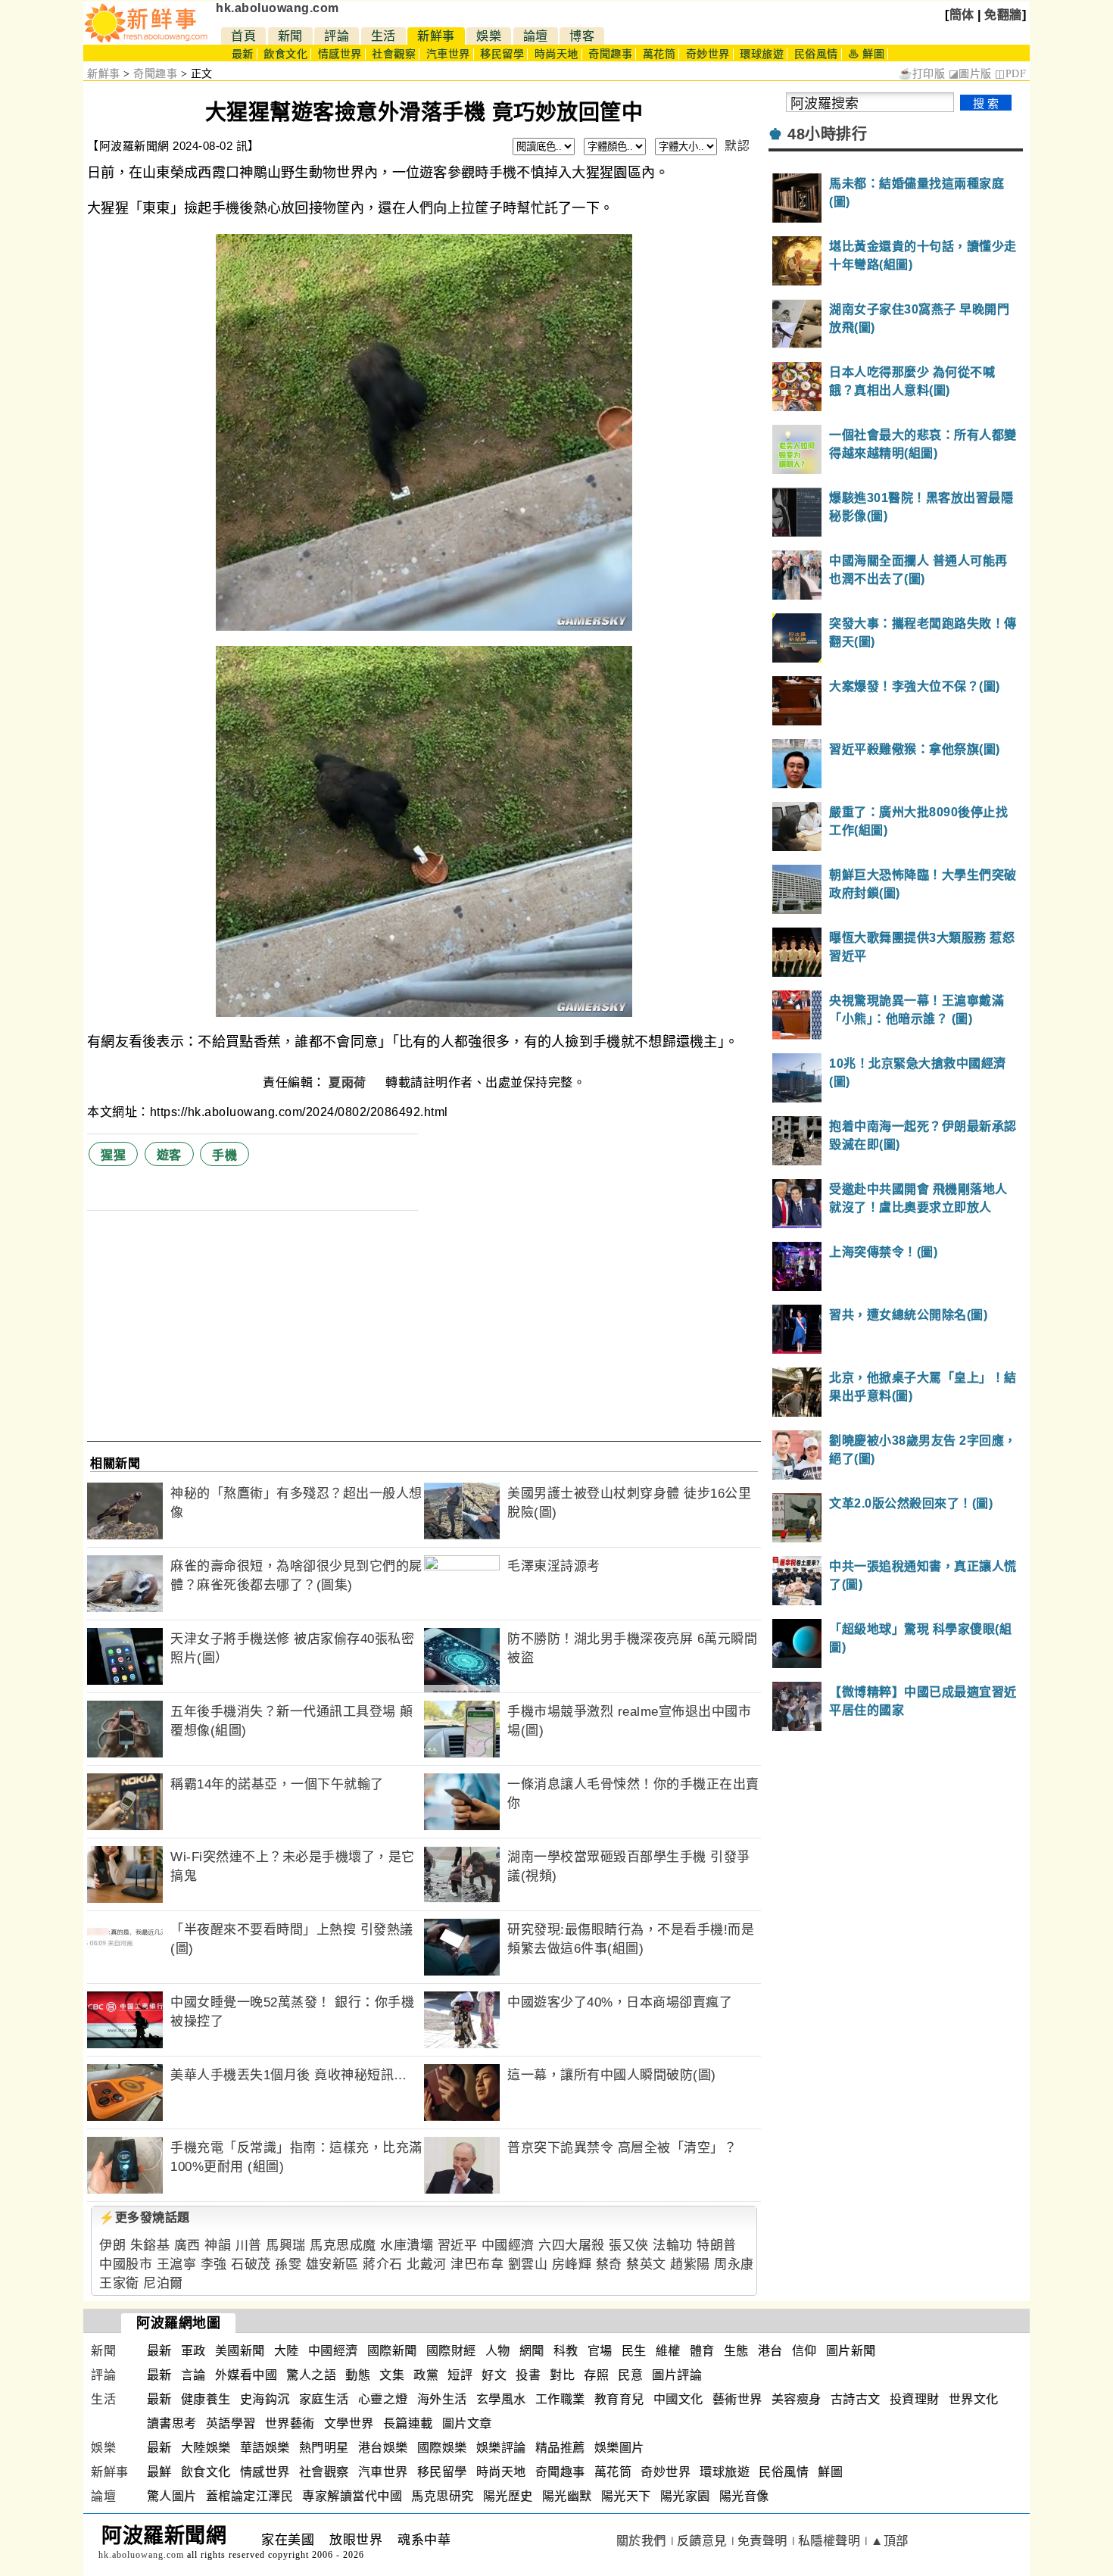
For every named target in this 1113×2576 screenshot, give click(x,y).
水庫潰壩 (407, 2245)
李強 (214, 2264)
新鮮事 (436, 36)
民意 (630, 2375)
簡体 (962, 15)
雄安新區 (332, 2264)
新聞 (290, 36)
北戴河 (427, 2264)
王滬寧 (177, 2264)
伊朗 (112, 2245)
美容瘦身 (797, 2399)
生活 (383, 36)
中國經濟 (508, 2245)
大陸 (287, 2351)
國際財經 (451, 2351)
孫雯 (288, 2264)
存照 (596, 2375)
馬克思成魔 (343, 2245)
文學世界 (349, 2423)
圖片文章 (467, 2423)
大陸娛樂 (206, 2448)
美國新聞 (240, 2351)
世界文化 (974, 2399)
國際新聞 (392, 2351)
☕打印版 (922, 74)
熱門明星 (324, 2448)
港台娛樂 (383, 2448)
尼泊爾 (163, 2283)
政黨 (426, 2375)
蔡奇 (609, 2264)
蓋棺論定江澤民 (250, 2496)
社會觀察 (394, 54)
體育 (702, 2351)
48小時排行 (827, 134)
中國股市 (126, 2264)
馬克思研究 (443, 2496)
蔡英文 (646, 2264)
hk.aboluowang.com (277, 8)
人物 (498, 2351)
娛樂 (489, 36)
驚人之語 (311, 2375)
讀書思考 (172, 2423)
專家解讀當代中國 (352, 2496)
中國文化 (678, 2399)
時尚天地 (556, 54)
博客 (582, 36)
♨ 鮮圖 (866, 54)
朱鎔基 (150, 2245)
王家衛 (119, 2283)
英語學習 (231, 2423)
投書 (528, 2375)
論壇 (536, 36)
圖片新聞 (851, 2351)
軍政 (193, 2351)
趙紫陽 (690, 2264)
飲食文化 (285, 54)
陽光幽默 (567, 2496)
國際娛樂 (442, 2448)
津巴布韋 (477, 2264)
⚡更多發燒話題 (145, 2217)
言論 (193, 2375)
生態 (736, 2351)
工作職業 (560, 2399)
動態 (358, 2375)
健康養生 (206, 2399)
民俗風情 (816, 54)
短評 (460, 2375)
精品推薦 (560, 2448)
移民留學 (502, 54)
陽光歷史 (508, 2496)
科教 (566, 2351)
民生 (634, 2351)
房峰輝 (572, 2264)
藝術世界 (737, 2399)
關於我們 (641, 2541)
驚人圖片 (172, 2496)
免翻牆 (1003, 15)
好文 (494, 2375)
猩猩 (113, 1155)
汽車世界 (448, 54)
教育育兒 (619, 2399)
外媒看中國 (246, 2375)
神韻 (218, 2245)
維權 (668, 2351)
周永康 (734, 2264)
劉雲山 (528, 2264)
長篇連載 (408, 2423)
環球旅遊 (762, 54)
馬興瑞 (286, 2245)
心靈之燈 (383, 2399)
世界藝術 (290, 2423)
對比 (562, 2375)
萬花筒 (659, 54)
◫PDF (1010, 74)
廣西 (187, 2245)
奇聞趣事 (610, 54)
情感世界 (340, 54)
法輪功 (673, 2245)
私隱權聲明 (829, 2541)
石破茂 (251, 2264)
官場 (600, 2351)
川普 (249, 2245)
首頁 (243, 36)
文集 (392, 2375)
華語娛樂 (265, 2448)
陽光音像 (744, 2496)
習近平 (458, 2245)
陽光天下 (626, 2496)
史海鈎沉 (265, 2399)
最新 (243, 54)
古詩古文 (856, 2399)
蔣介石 (383, 2264)
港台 (770, 2351)
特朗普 (717, 2245)
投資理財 (915, 2399)
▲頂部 (890, 2541)
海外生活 (442, 2399)
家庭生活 (324, 2399)
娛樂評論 (501, 2448)
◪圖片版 (970, 74)
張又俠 (629, 2245)
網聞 (532, 2351)
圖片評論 (677, 2375)
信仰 (804, 2351)
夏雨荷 (349, 1082)
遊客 (169, 1155)
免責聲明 (762, 2541)
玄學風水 (501, 2399)
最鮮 (159, 2472)
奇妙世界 (708, 54)
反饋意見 (702, 2541)
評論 (337, 36)
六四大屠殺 (572, 2245)
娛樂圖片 (619, 2448)
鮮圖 (830, 2472)
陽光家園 (685, 2496)
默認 (737, 146)
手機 (224, 1155)
